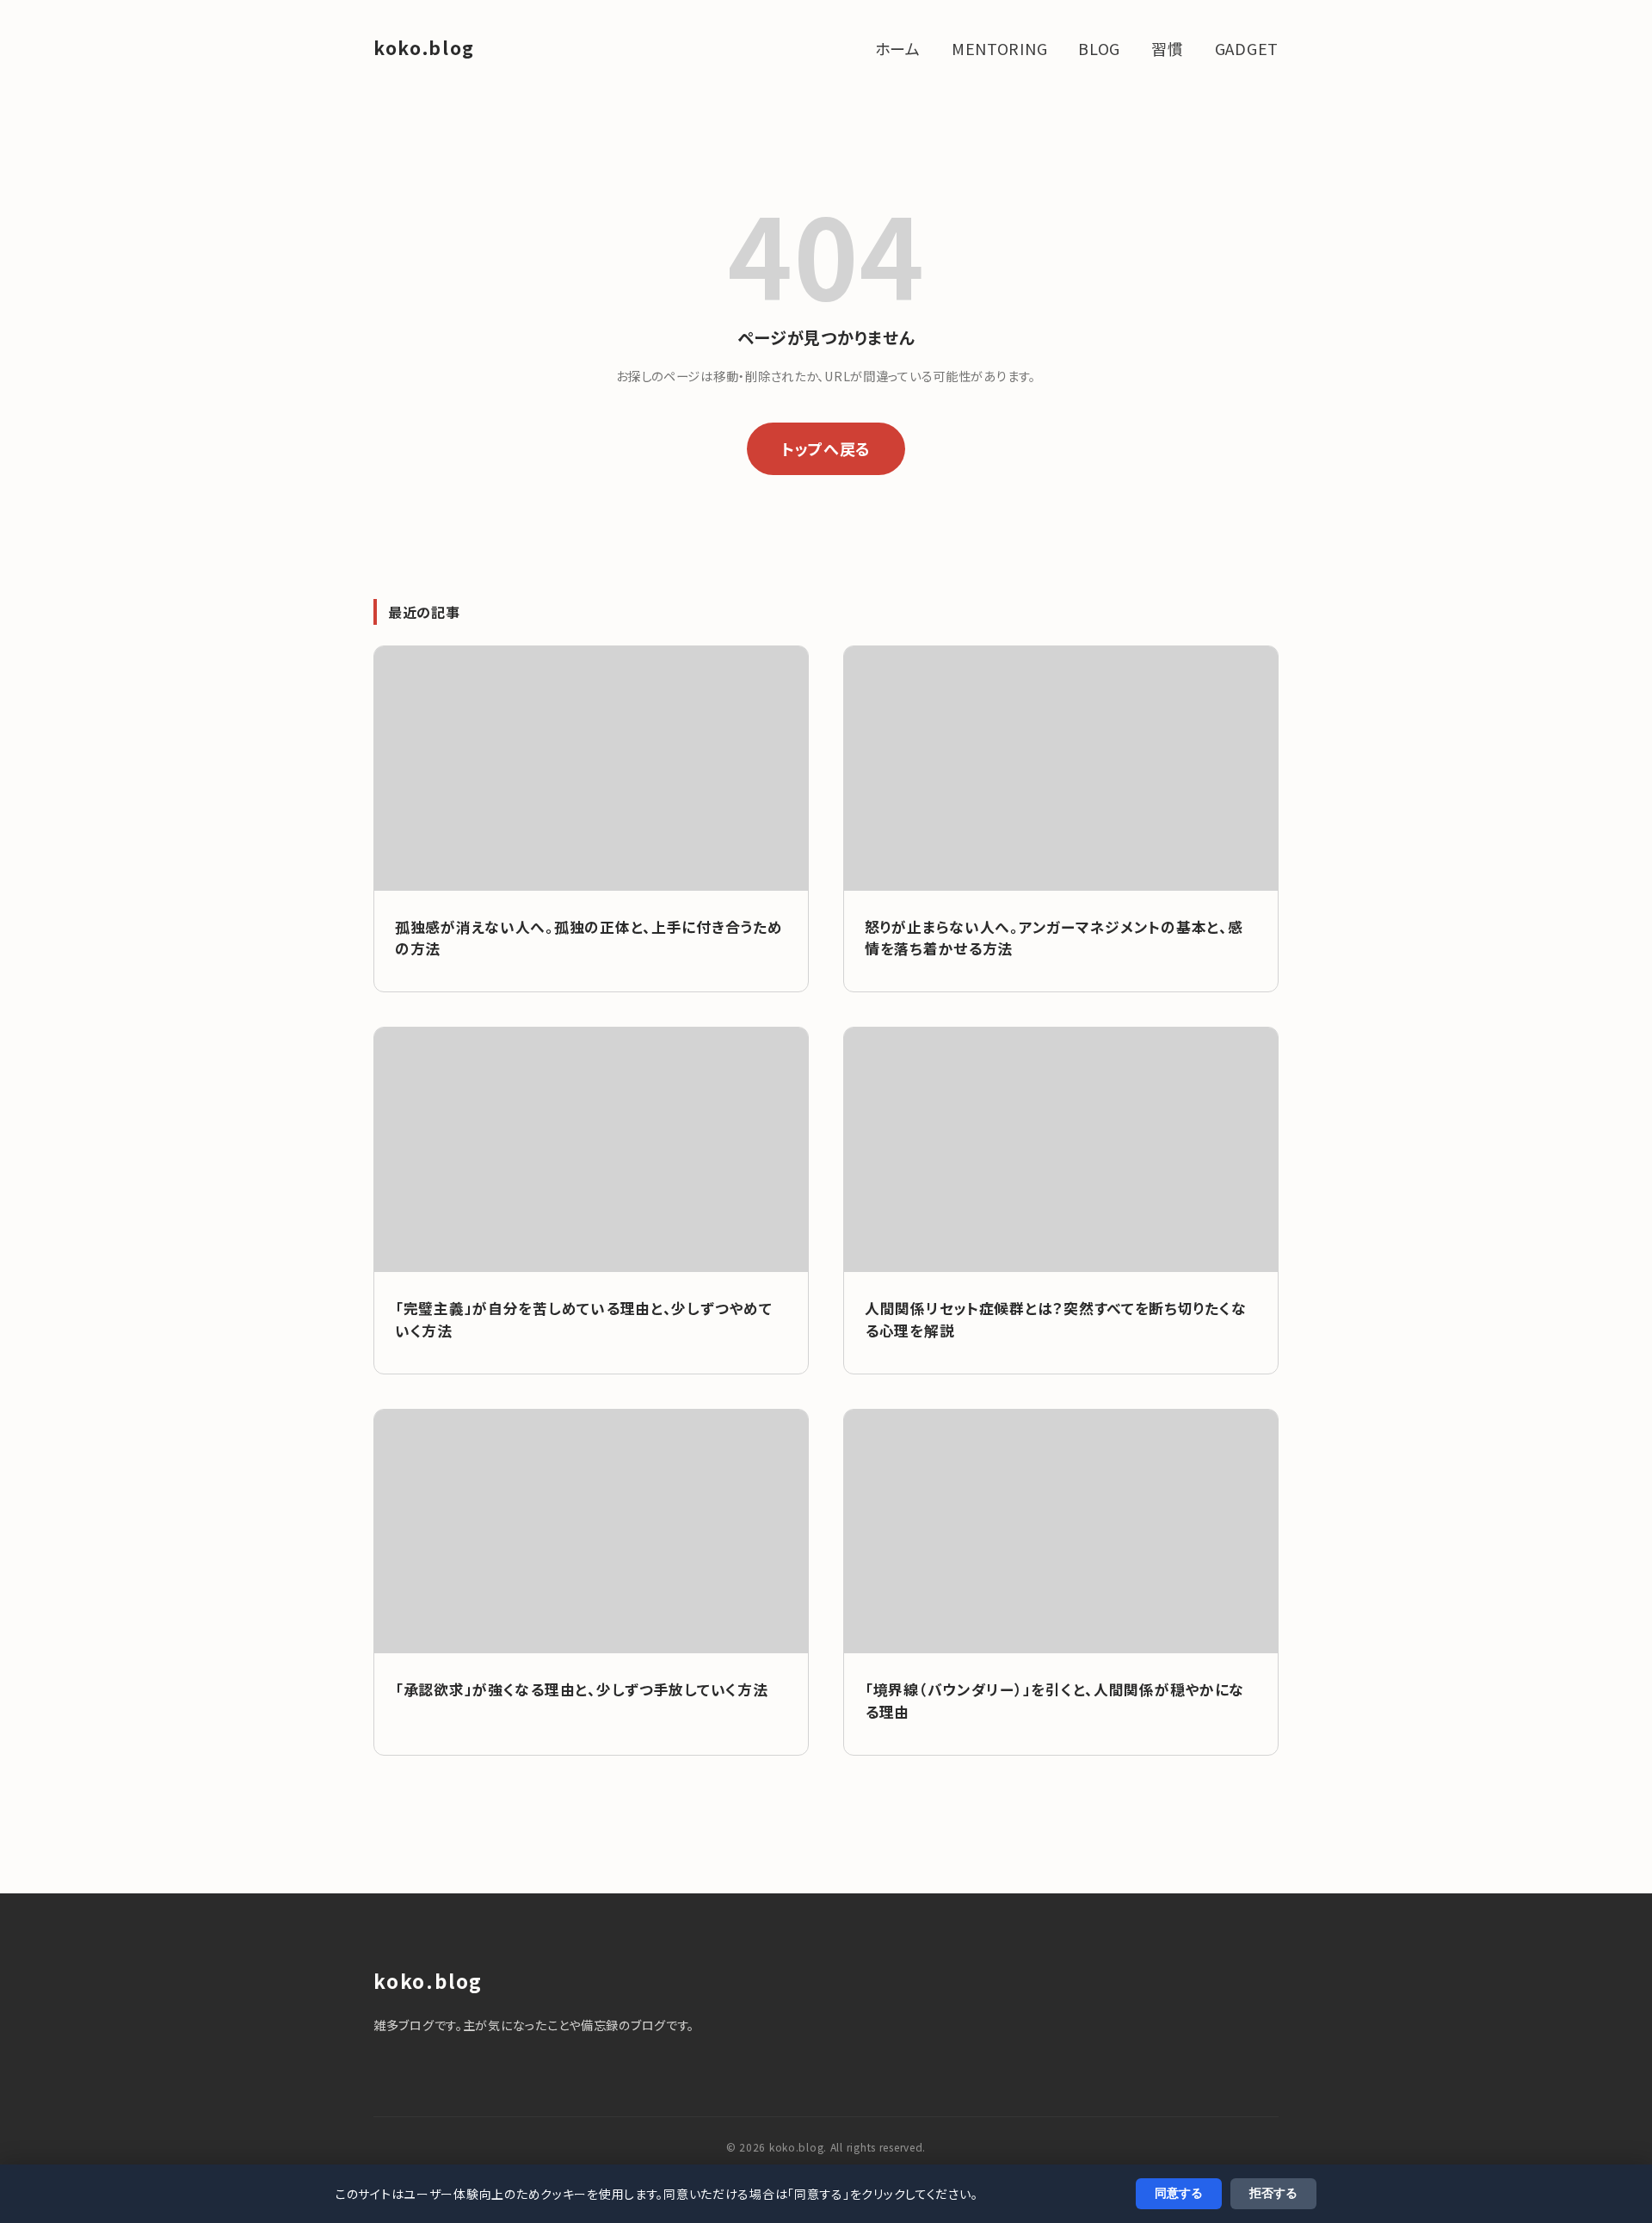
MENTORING (999, 48)
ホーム (898, 48)
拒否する (1273, 2193)
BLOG (1099, 48)
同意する (1179, 2193)
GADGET (1247, 48)
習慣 (1167, 48)
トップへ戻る (826, 448)
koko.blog (424, 47)
